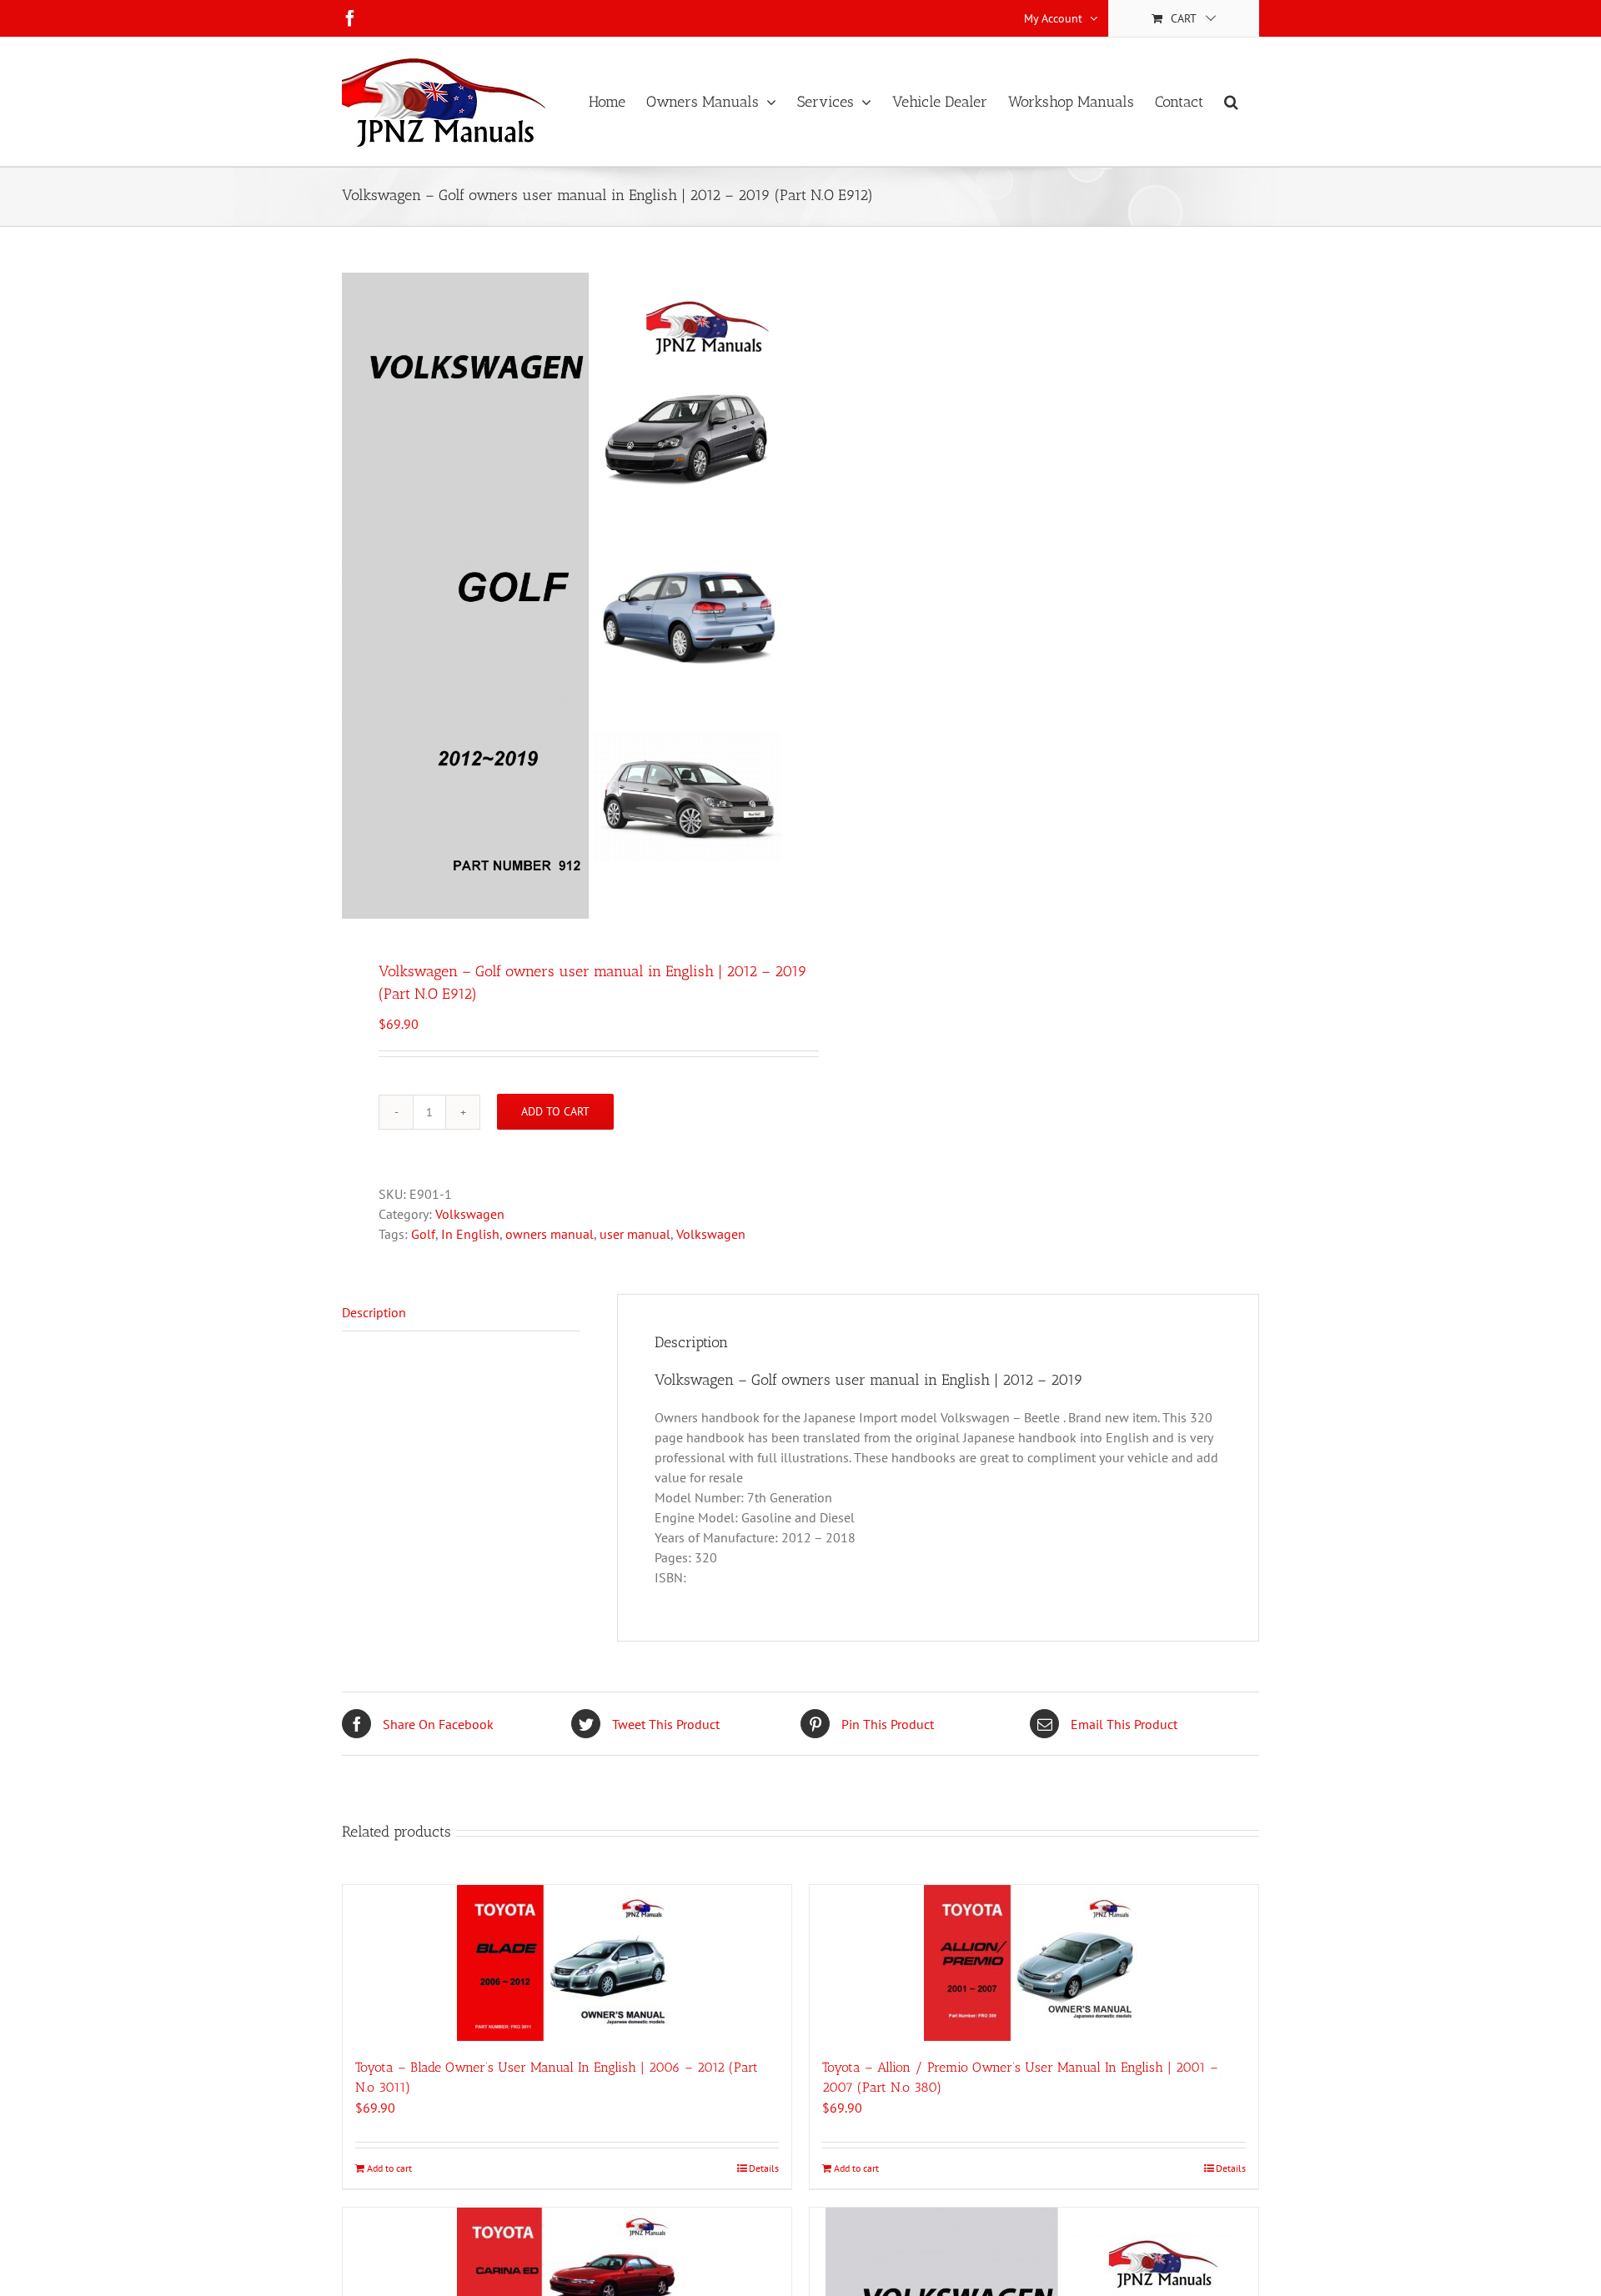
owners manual (550, 1234)
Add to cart (555, 1111)
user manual (635, 1234)
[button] (1231, 102)
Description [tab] (374, 1312)
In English (470, 1234)
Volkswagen (470, 1214)
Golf (423, 1234)
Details (764, 2168)
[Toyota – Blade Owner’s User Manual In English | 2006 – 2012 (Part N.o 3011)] (567, 1963)
